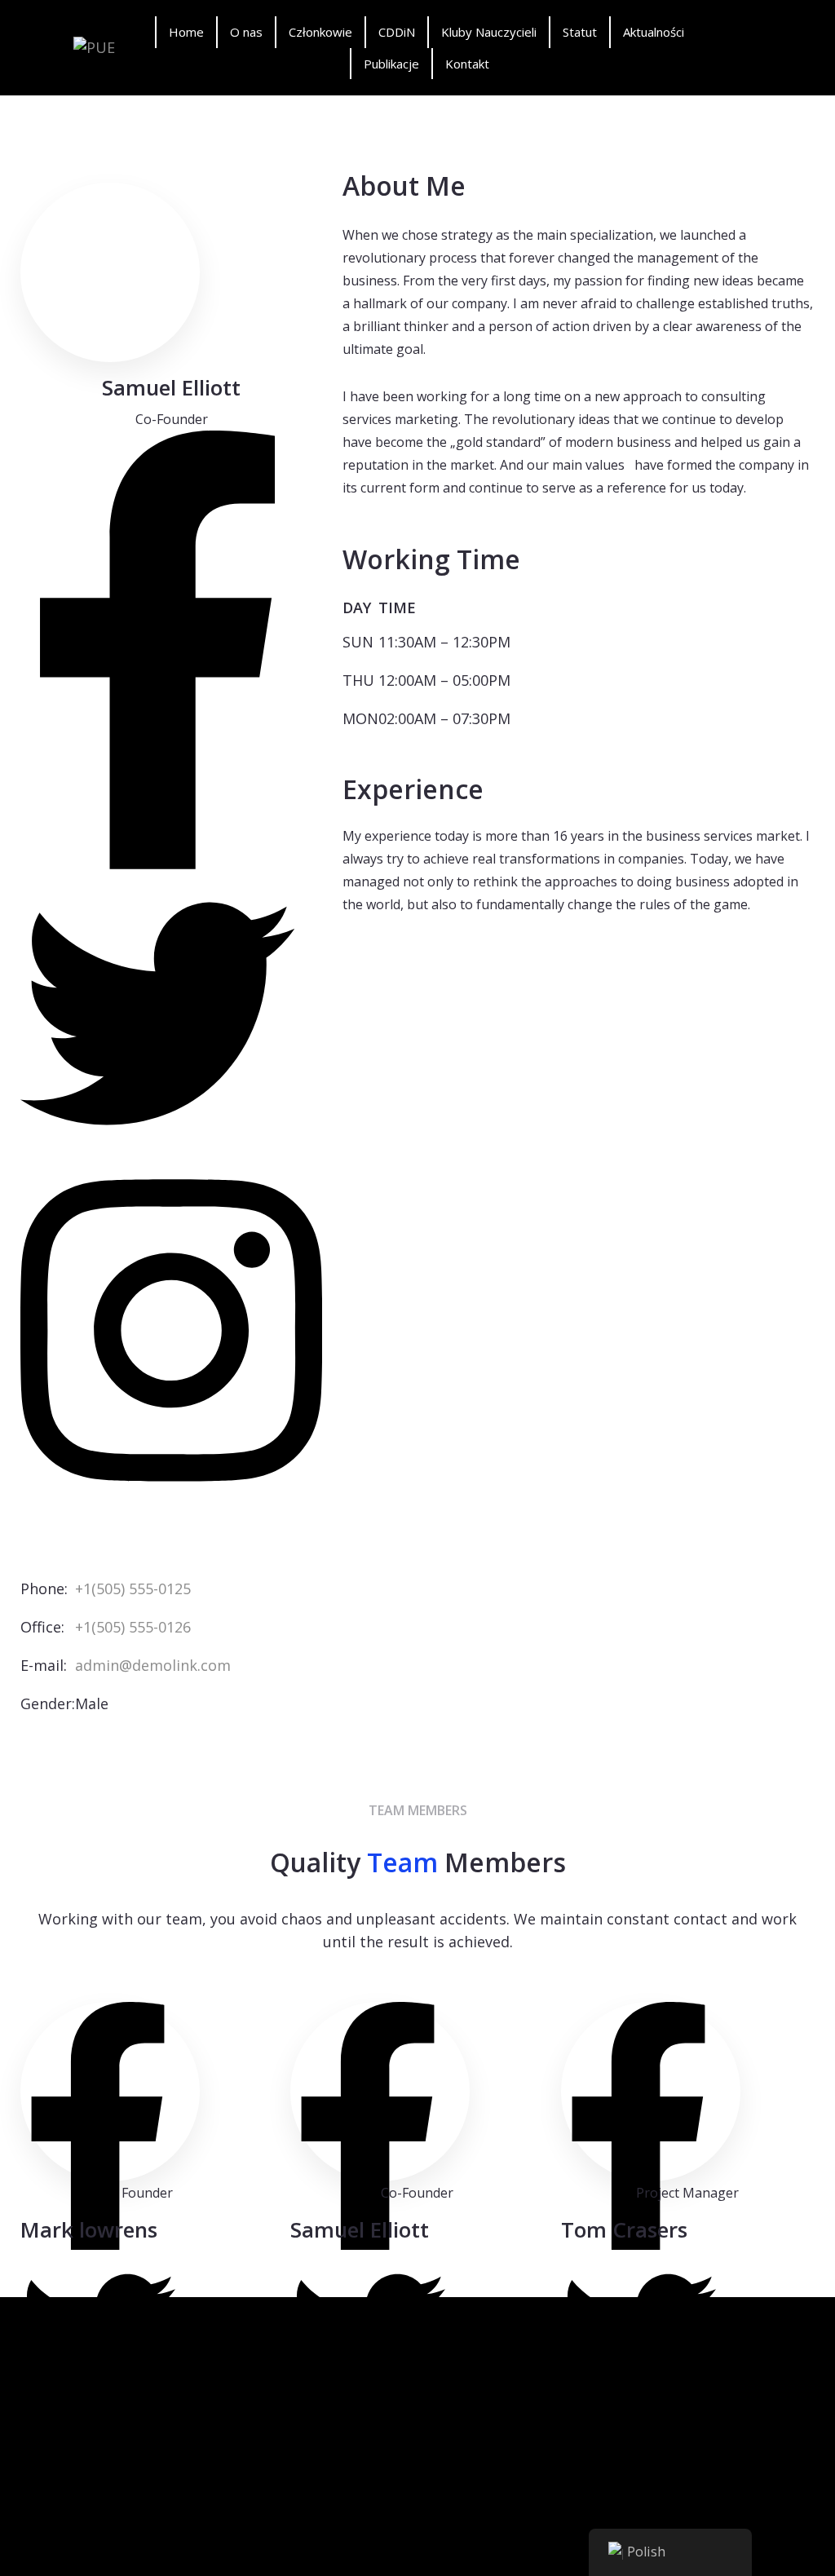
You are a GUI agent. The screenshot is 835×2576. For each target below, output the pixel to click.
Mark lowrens (89, 2229)
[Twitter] (157, 1017)
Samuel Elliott (360, 2229)
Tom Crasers (624, 2229)
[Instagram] (171, 1334)
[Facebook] (157, 654)
